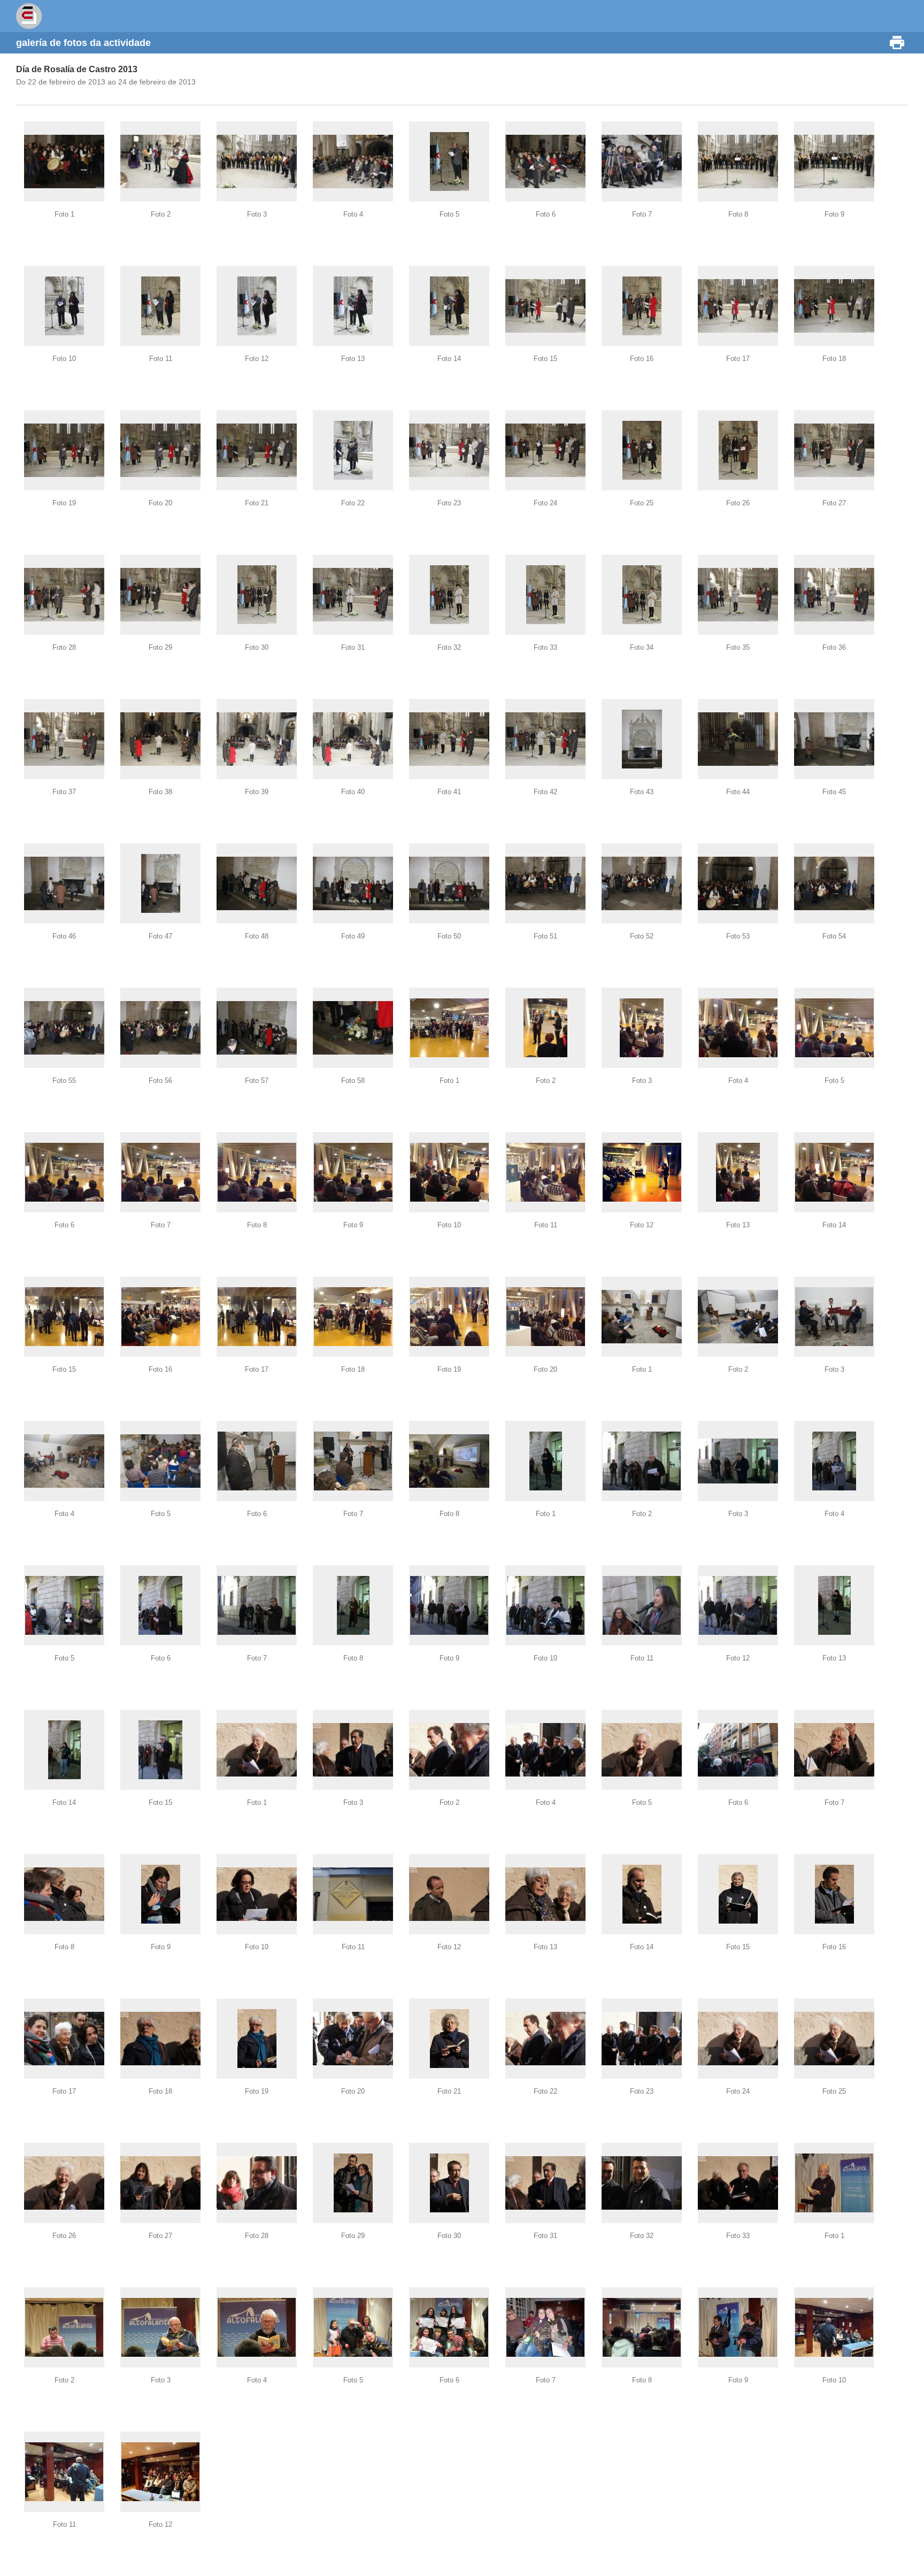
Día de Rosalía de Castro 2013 (77, 69)
